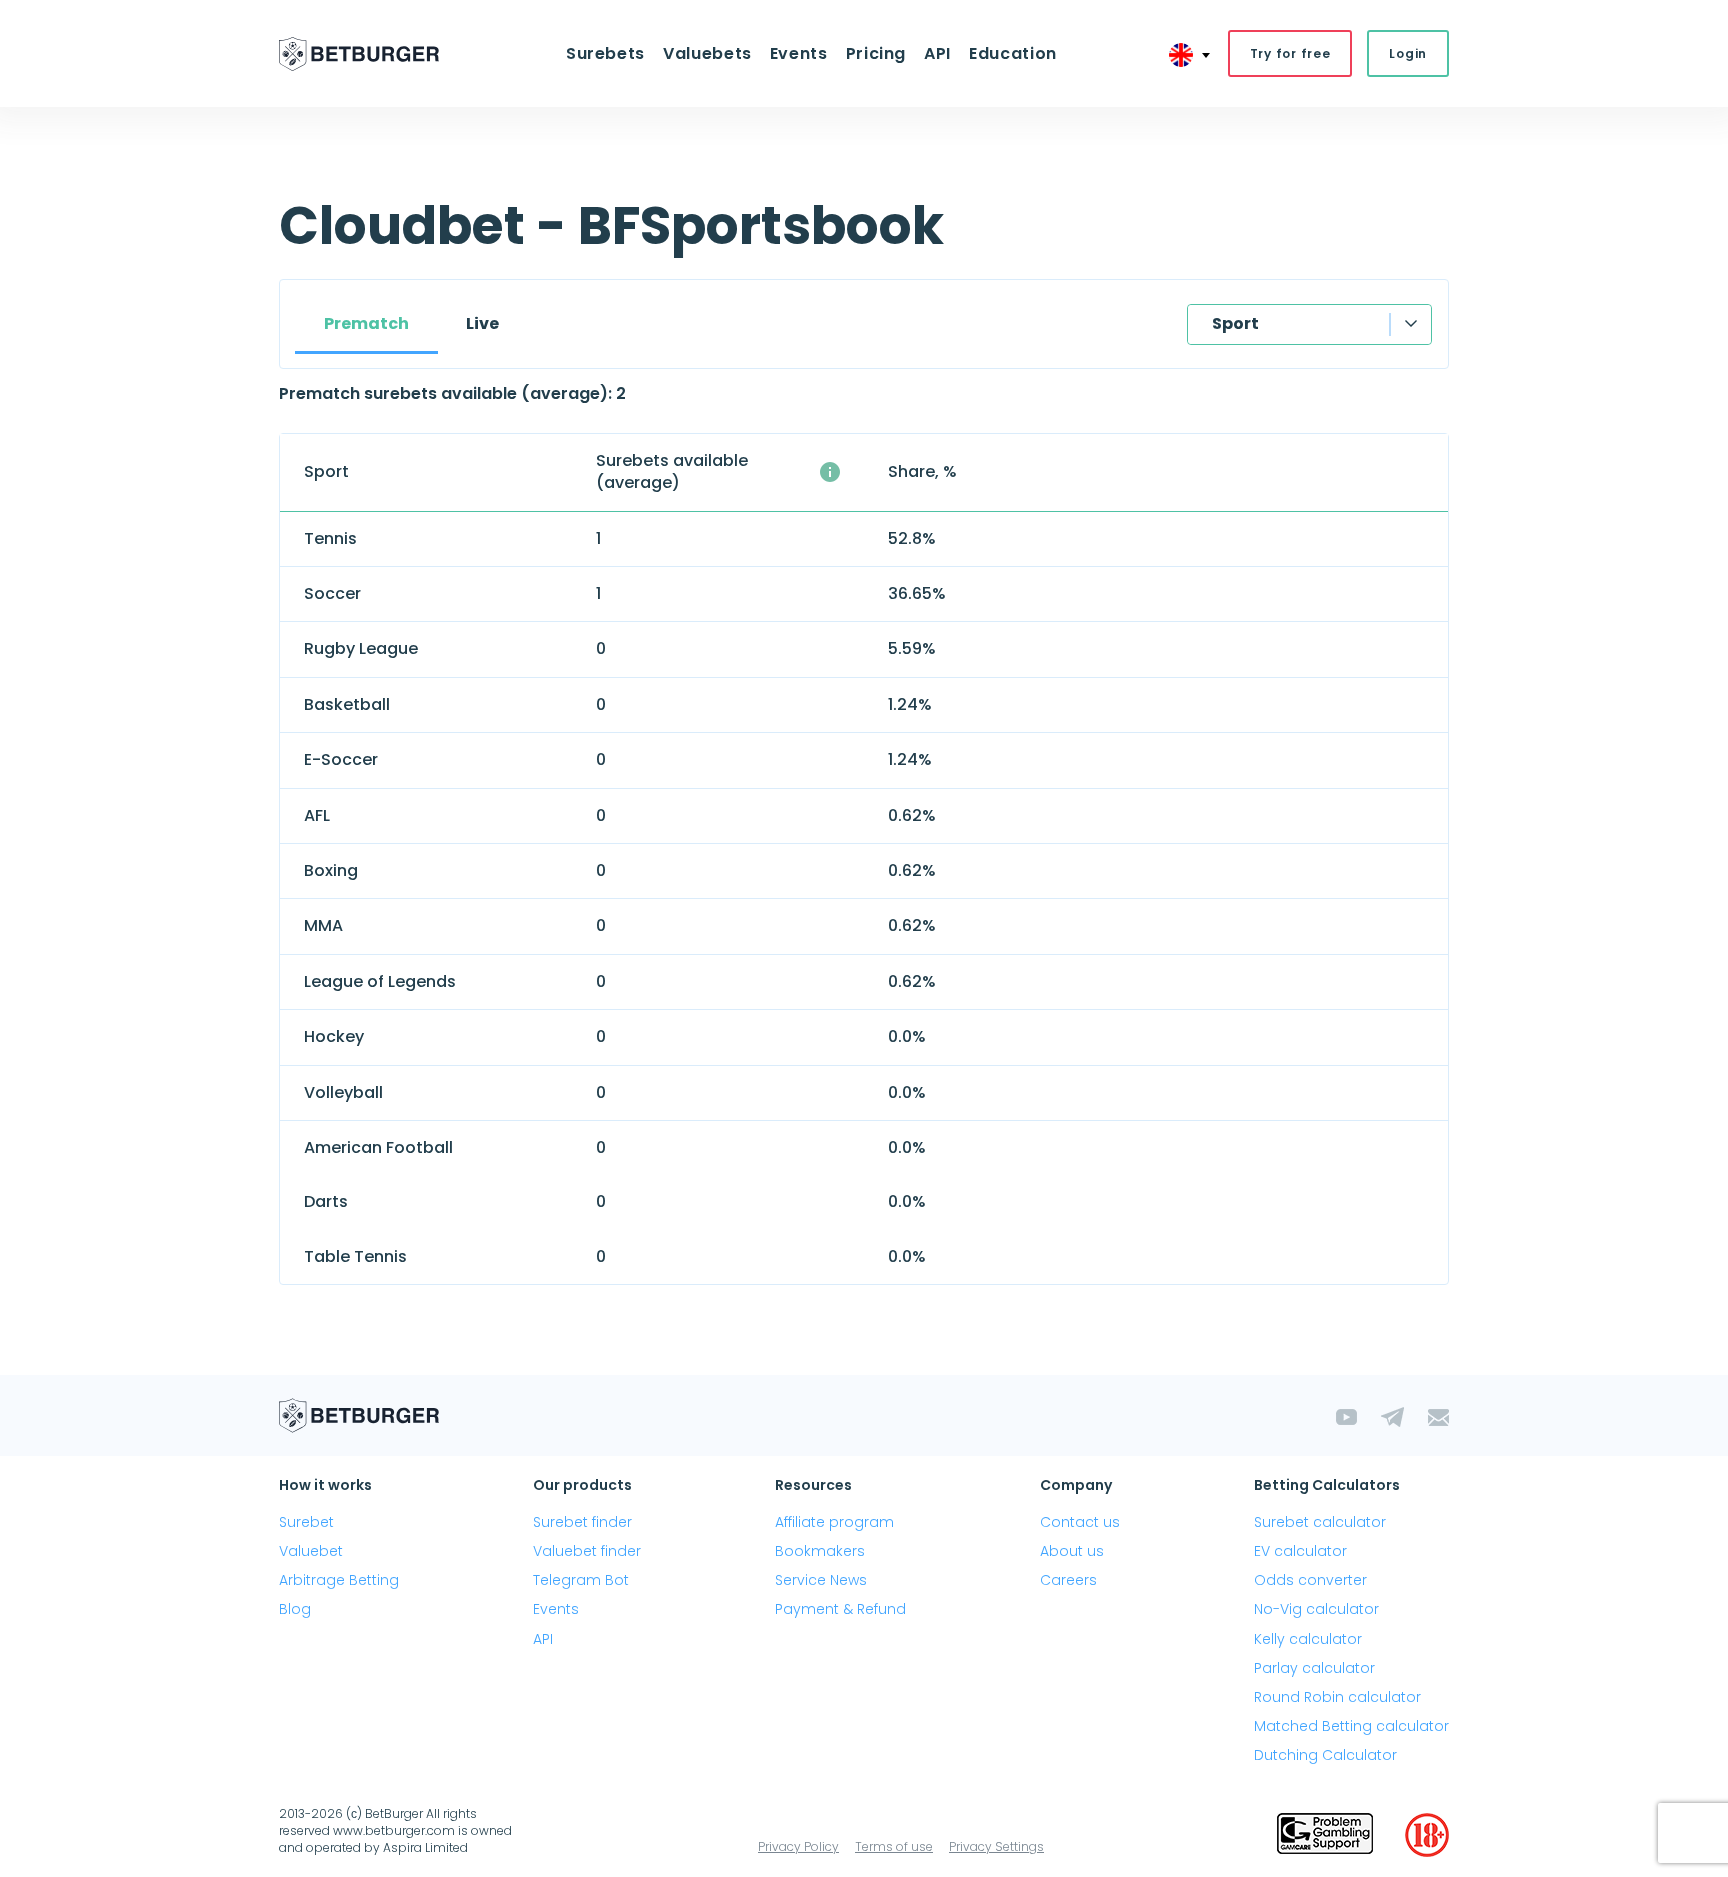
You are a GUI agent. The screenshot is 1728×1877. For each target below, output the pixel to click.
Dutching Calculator (1325, 1755)
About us (1072, 1551)
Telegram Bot (581, 1580)
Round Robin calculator (1337, 1697)
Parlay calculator (1314, 1668)
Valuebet (311, 1551)
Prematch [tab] (366, 323)
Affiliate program (834, 1522)
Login (1408, 53)
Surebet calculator (1320, 1522)
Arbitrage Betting (339, 1580)
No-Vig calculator (1316, 1609)
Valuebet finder (587, 1551)
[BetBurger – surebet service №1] (359, 54)
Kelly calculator (1308, 1639)
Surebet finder (582, 1522)
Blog (295, 1609)
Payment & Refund (840, 1609)
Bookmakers (820, 1551)
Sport (1235, 323)
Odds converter (1310, 1580)
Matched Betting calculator (1351, 1726)
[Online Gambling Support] (1325, 1835)
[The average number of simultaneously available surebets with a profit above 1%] (830, 472)
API (937, 53)
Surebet (306, 1522)
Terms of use (894, 1846)
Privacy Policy (798, 1846)
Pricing (876, 53)
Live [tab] (482, 323)
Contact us (1080, 1522)
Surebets (605, 53)
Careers (1068, 1580)
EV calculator (1300, 1551)
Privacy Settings (996, 1846)
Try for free (1290, 53)
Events (556, 1609)
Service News (821, 1580)
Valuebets (707, 53)
